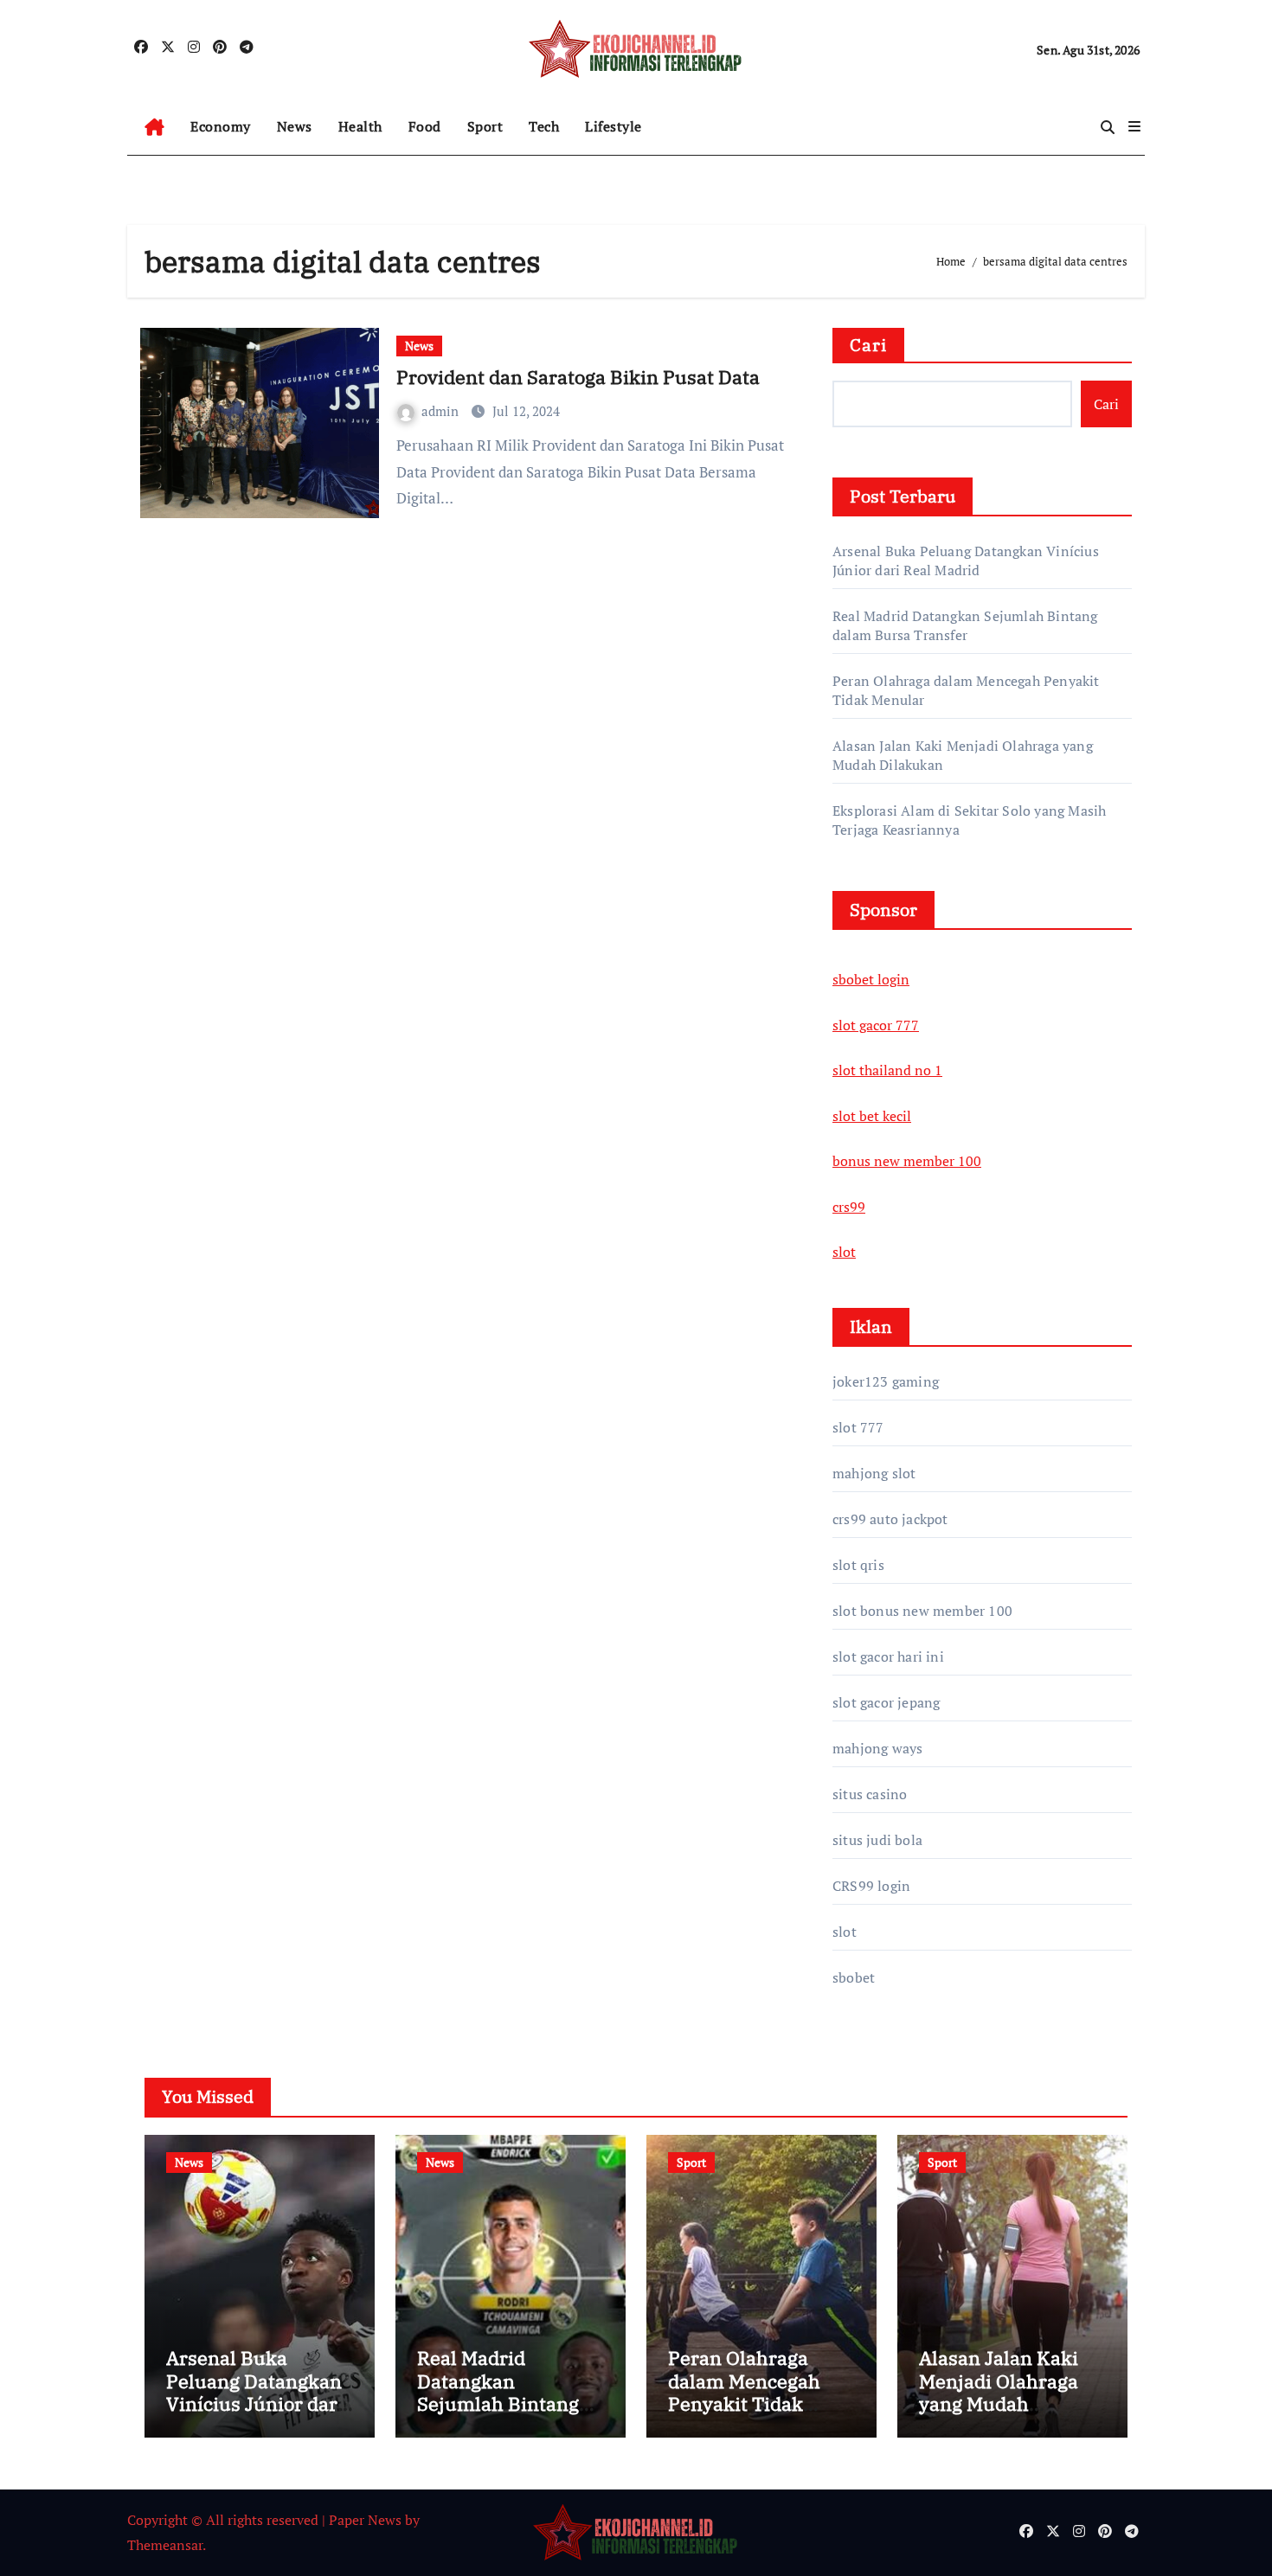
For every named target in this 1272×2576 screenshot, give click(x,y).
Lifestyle (614, 126)
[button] (1134, 126)
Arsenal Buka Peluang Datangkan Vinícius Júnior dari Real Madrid (966, 561)
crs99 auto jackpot (890, 1519)
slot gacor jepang (886, 1702)
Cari (868, 345)
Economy (221, 126)
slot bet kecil (872, 1116)
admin (442, 411)
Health (360, 126)
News (295, 126)
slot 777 (858, 1427)
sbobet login (871, 979)
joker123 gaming (886, 1381)
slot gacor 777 (876, 1025)
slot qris (858, 1565)
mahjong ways (877, 1748)
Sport (485, 126)
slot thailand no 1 (887, 1070)
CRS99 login (871, 1886)
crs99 (849, 1207)
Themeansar (165, 2545)
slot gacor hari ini (888, 1656)
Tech (544, 126)
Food (425, 126)
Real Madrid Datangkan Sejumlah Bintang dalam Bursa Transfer (965, 625)
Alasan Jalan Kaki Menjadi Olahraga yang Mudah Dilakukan (999, 2392)
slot (844, 1252)
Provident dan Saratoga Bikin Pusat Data (578, 377)
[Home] (154, 127)
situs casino (870, 1794)
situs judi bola (877, 1840)
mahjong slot (874, 1473)
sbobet (854, 1977)
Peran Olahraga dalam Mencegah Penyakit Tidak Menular (744, 2392)
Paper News (365, 2520)
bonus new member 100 (907, 1161)
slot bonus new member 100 (922, 1611)
